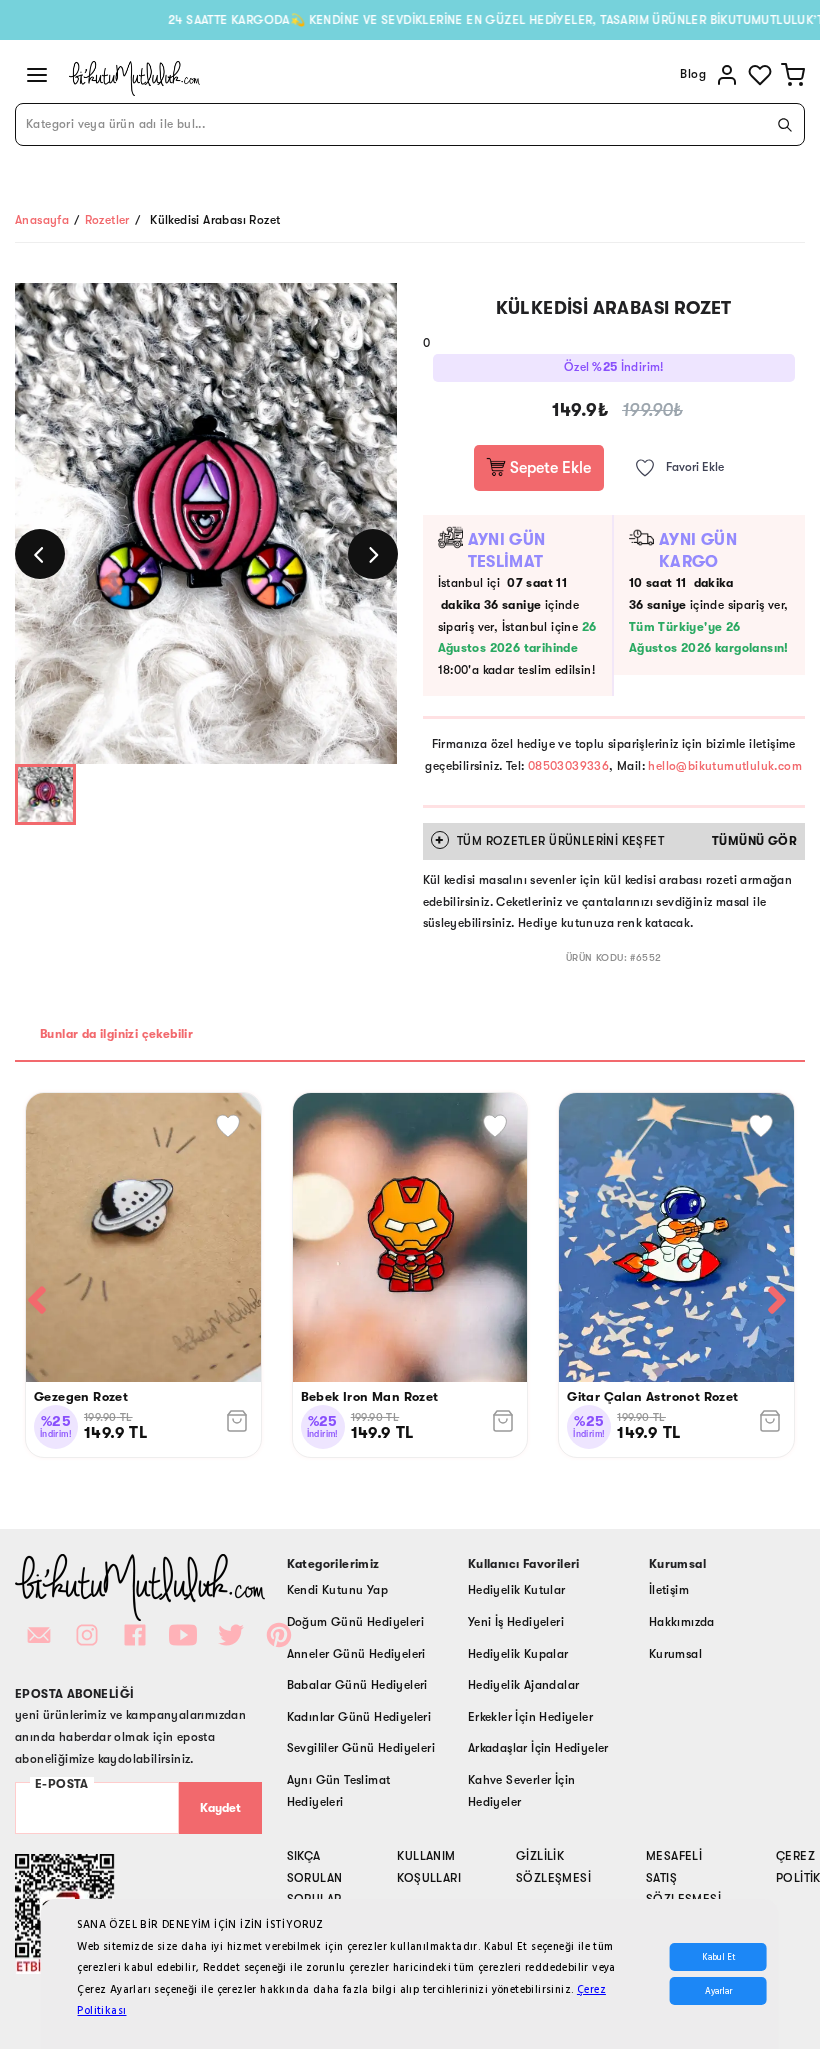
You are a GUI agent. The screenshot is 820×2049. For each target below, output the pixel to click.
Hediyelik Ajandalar (524, 1685)
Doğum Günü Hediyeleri (355, 1622)
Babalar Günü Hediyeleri (357, 1685)
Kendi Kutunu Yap (337, 1590)
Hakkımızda (682, 1622)
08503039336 (568, 766)
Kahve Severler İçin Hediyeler (522, 1791)
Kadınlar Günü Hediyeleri (359, 1717)
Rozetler (107, 220)
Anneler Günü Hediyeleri (356, 1654)
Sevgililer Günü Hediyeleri (361, 1748)
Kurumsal (675, 1654)
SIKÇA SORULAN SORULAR (315, 1877)
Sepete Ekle (548, 468)
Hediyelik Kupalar (518, 1654)
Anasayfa (42, 220)
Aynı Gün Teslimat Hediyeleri (339, 1791)
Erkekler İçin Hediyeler (530, 1717)
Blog (693, 74)
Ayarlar (718, 1991)
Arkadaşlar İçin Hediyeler (538, 1748)
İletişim (669, 1590)
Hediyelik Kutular (517, 1590)
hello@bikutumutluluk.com (725, 766)
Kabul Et (718, 1957)
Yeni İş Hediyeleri (516, 1622)
